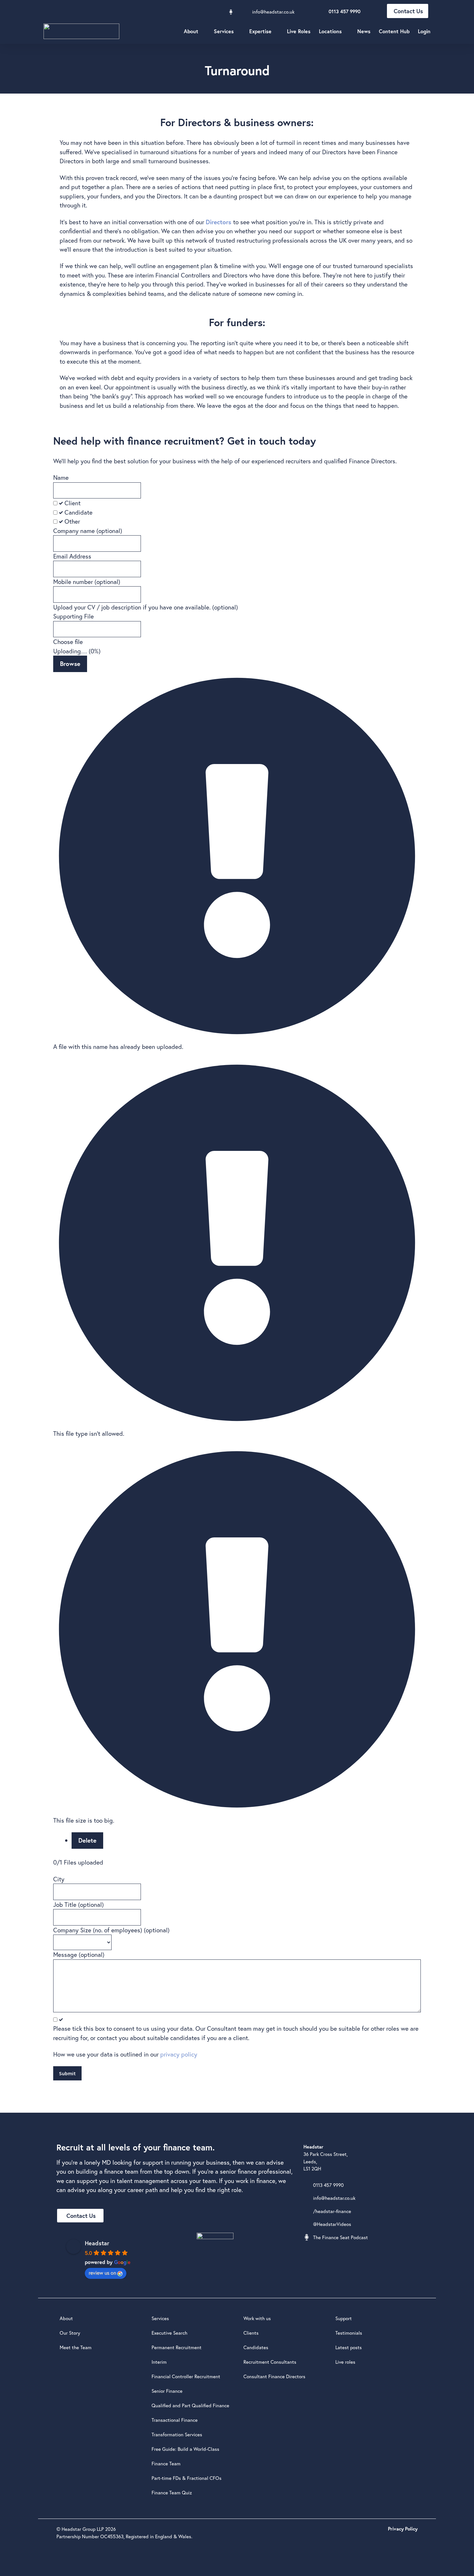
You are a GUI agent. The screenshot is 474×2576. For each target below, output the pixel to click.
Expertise (260, 31)
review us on (102, 2273)
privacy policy (179, 2054)
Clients (251, 2333)
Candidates (256, 2347)
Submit (67, 2073)
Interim (159, 2362)
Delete (87, 1840)
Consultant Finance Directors (274, 2376)
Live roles (345, 2362)
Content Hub (394, 31)
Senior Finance (167, 2391)
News (364, 31)
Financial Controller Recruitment (186, 2376)
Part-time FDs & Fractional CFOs (187, 2478)
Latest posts (349, 2347)
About (191, 31)
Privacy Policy (403, 2529)
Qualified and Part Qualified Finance (190, 2405)
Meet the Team (76, 2347)
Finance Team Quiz (172, 2492)
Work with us (257, 2318)
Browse (70, 664)
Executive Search (169, 2333)
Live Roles (299, 31)
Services (224, 31)
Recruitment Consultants (270, 2362)
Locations (330, 31)
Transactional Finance (175, 2420)
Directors (218, 222)
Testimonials (349, 2333)
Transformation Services (177, 2434)
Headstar (97, 2243)
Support (344, 2318)
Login (424, 31)
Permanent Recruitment (177, 2347)
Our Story (70, 2333)
